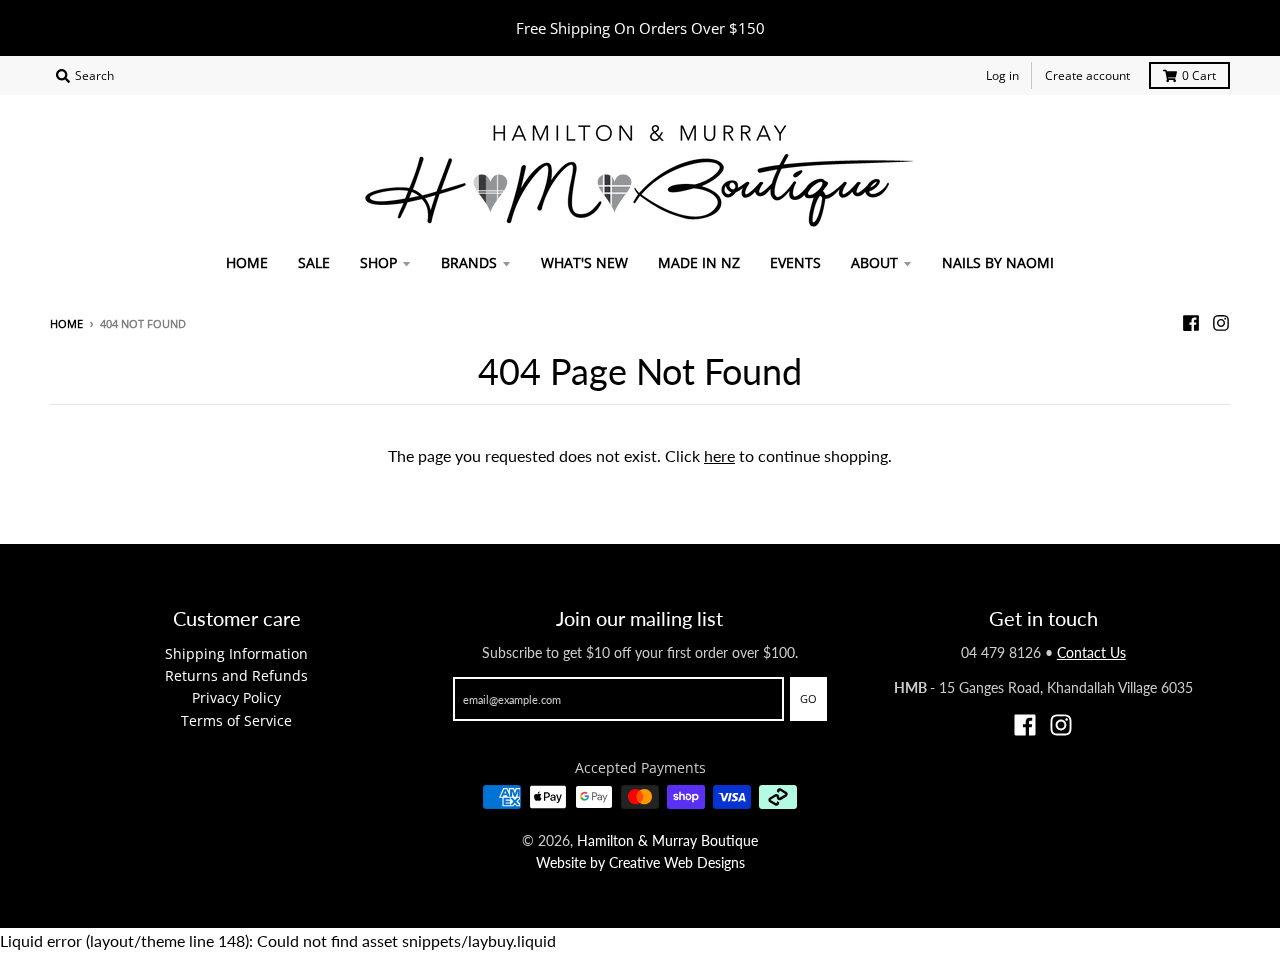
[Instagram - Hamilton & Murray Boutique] (1221, 323)
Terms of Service (236, 720)
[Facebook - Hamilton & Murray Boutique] (1191, 323)
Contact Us (1091, 652)
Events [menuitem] (795, 262)
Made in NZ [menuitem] (699, 262)
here (719, 455)
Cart (1199, 75)
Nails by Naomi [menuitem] (998, 262)
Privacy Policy (236, 697)
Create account (1087, 75)
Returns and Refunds (236, 675)
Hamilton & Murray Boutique (667, 840)
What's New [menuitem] (584, 262)
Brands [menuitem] (469, 262)
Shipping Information (236, 653)
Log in (1002, 75)
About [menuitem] (874, 262)
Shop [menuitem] (378, 262)
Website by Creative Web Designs (640, 862)
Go (808, 698)
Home (66, 323)
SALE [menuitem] (314, 262)
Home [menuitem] (247, 262)
